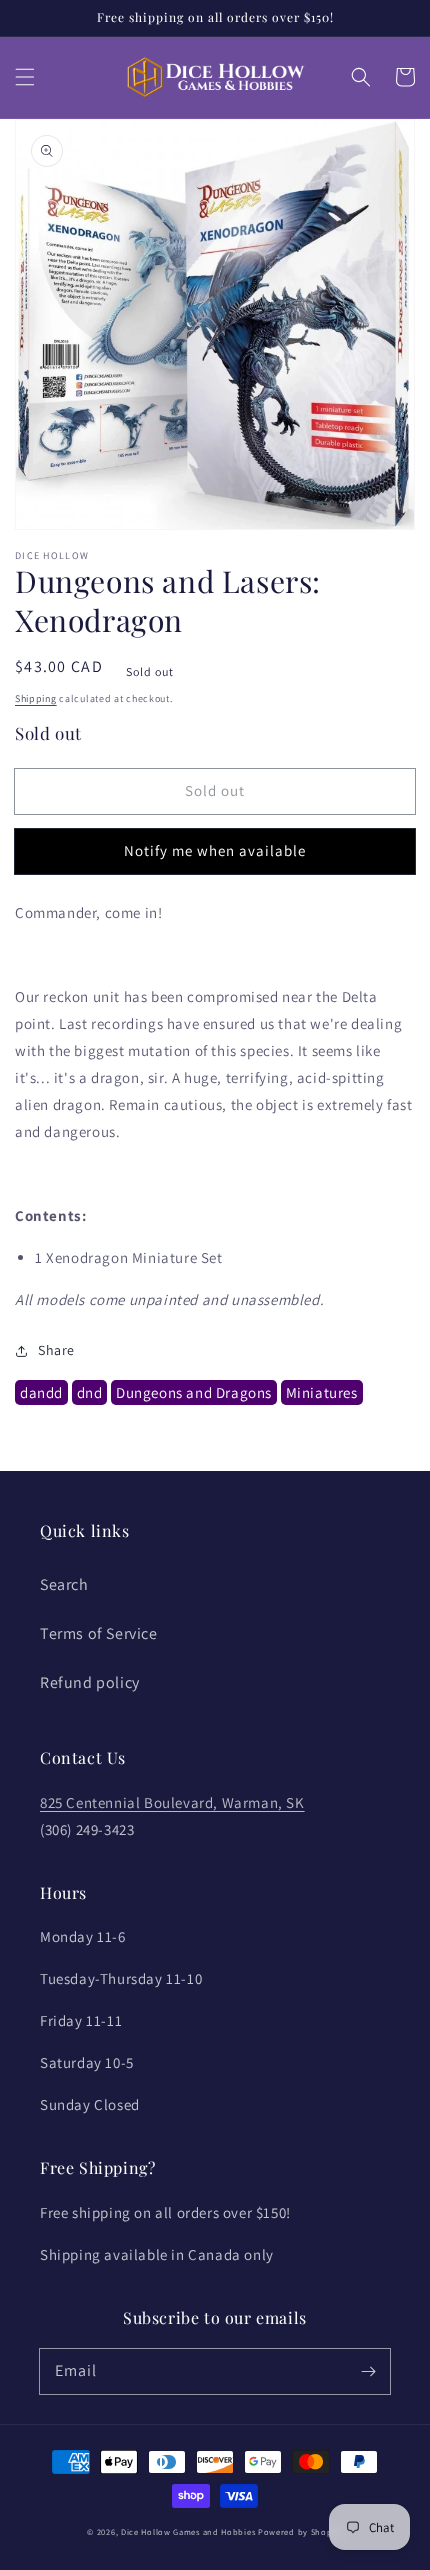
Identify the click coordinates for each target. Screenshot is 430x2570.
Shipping (36, 698)
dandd (41, 1392)
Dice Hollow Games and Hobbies (188, 2531)
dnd (90, 1392)
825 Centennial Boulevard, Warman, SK (172, 1802)
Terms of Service (99, 1633)
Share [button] (56, 1350)
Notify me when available (215, 850)
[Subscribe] (368, 2371)
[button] (25, 77)
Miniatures (322, 1392)
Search (64, 1584)
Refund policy (90, 1682)
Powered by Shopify (300, 2531)
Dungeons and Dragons (194, 1392)
